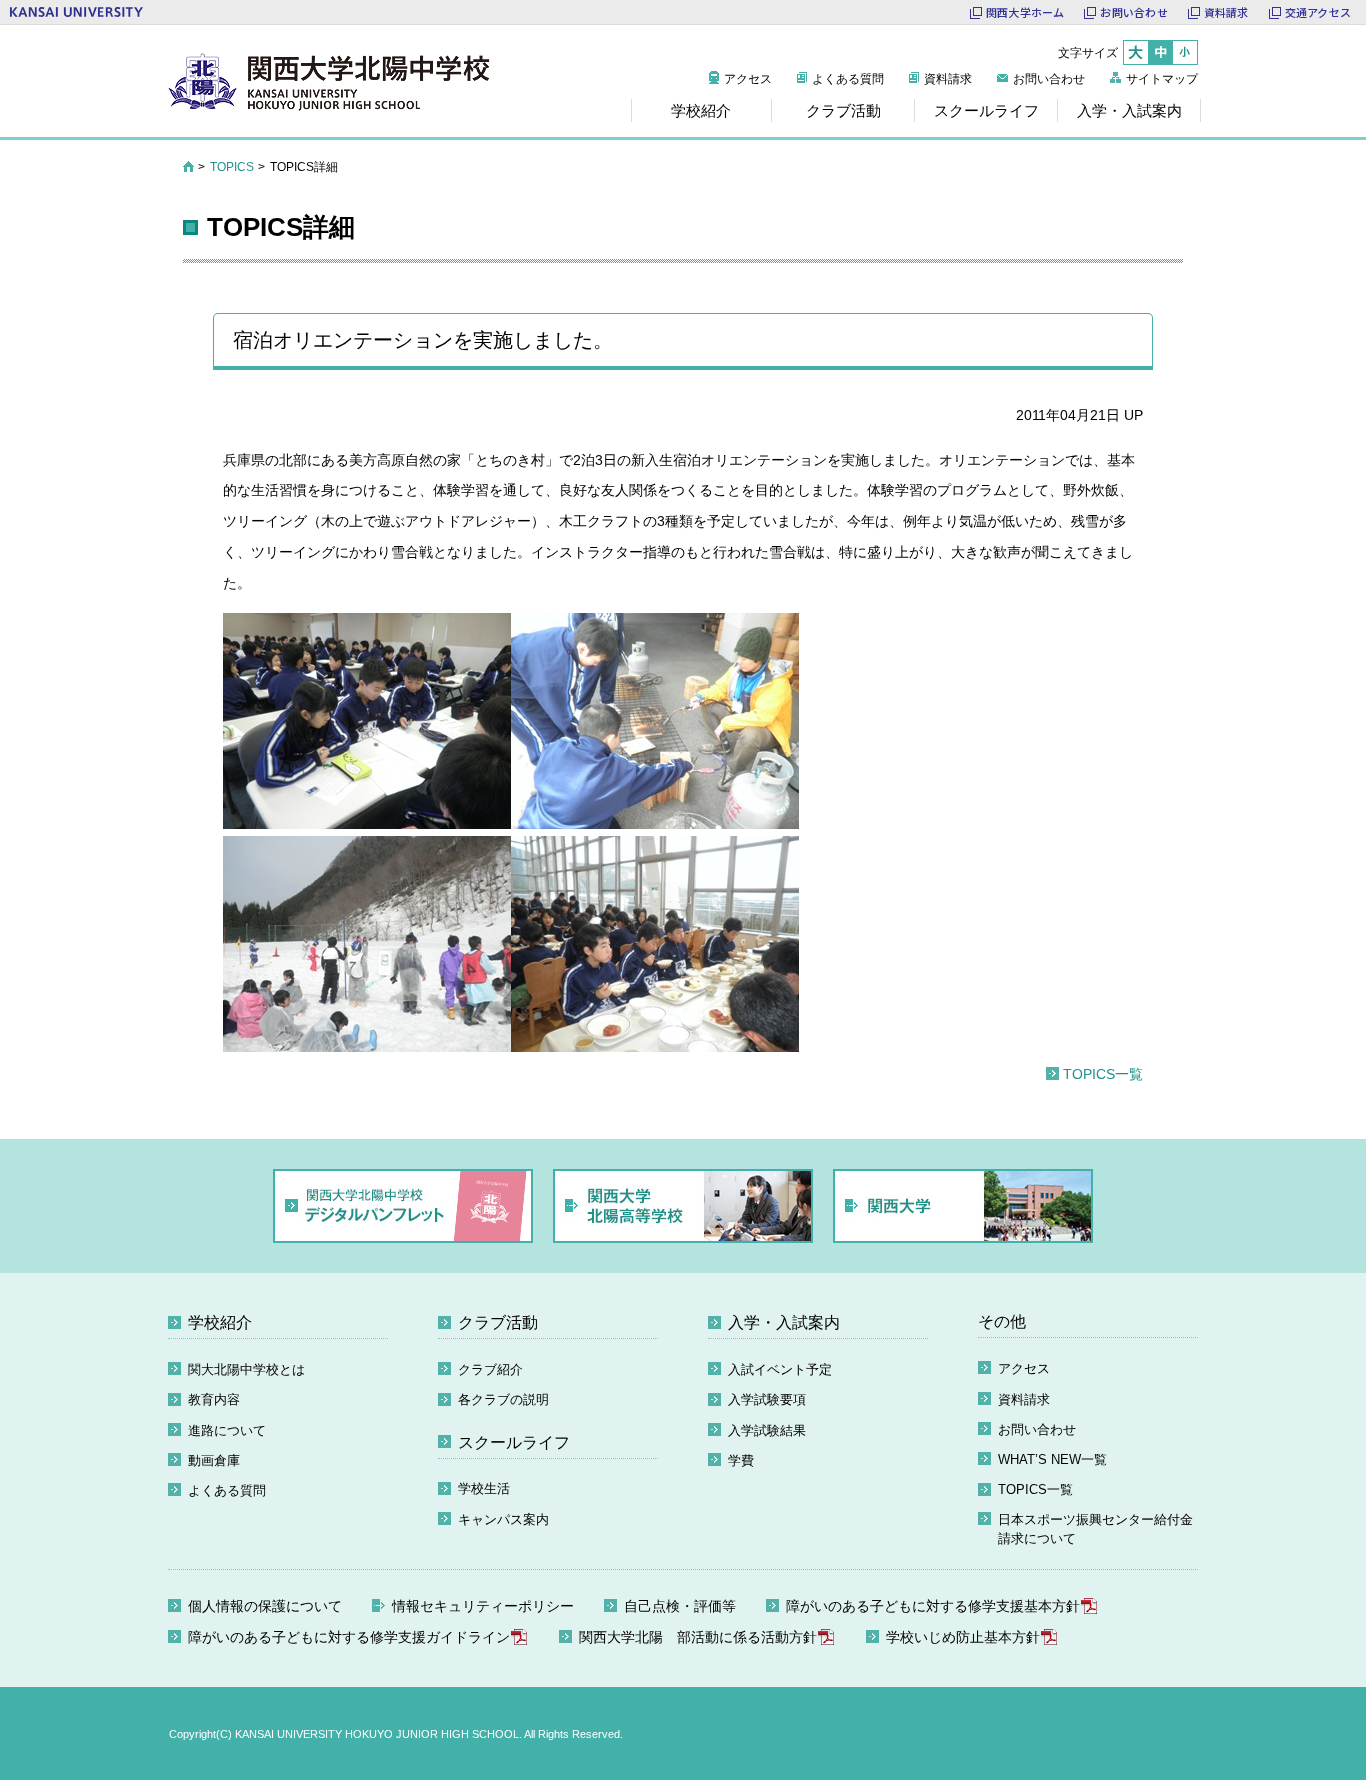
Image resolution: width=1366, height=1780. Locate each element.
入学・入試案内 (784, 1322)
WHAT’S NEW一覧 (1052, 1459)
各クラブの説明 (503, 1399)
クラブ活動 (498, 1322)
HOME (188, 167)
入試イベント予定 (780, 1369)
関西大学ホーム (1025, 12)
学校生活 (484, 1488)
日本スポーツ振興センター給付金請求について (1095, 1529)
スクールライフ (514, 1442)
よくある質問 (848, 79)
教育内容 (214, 1399)
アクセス (748, 79)
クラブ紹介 (490, 1369)
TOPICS (232, 167)
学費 (741, 1460)
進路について (227, 1430)
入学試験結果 (767, 1430)
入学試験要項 (767, 1399)
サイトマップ (1162, 79)
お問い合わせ (1133, 12)
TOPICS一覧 (1103, 1074)
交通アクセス (1318, 12)
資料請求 (1226, 12)
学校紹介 (220, 1322)
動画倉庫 (214, 1460)
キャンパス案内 (503, 1519)
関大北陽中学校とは (246, 1369)
